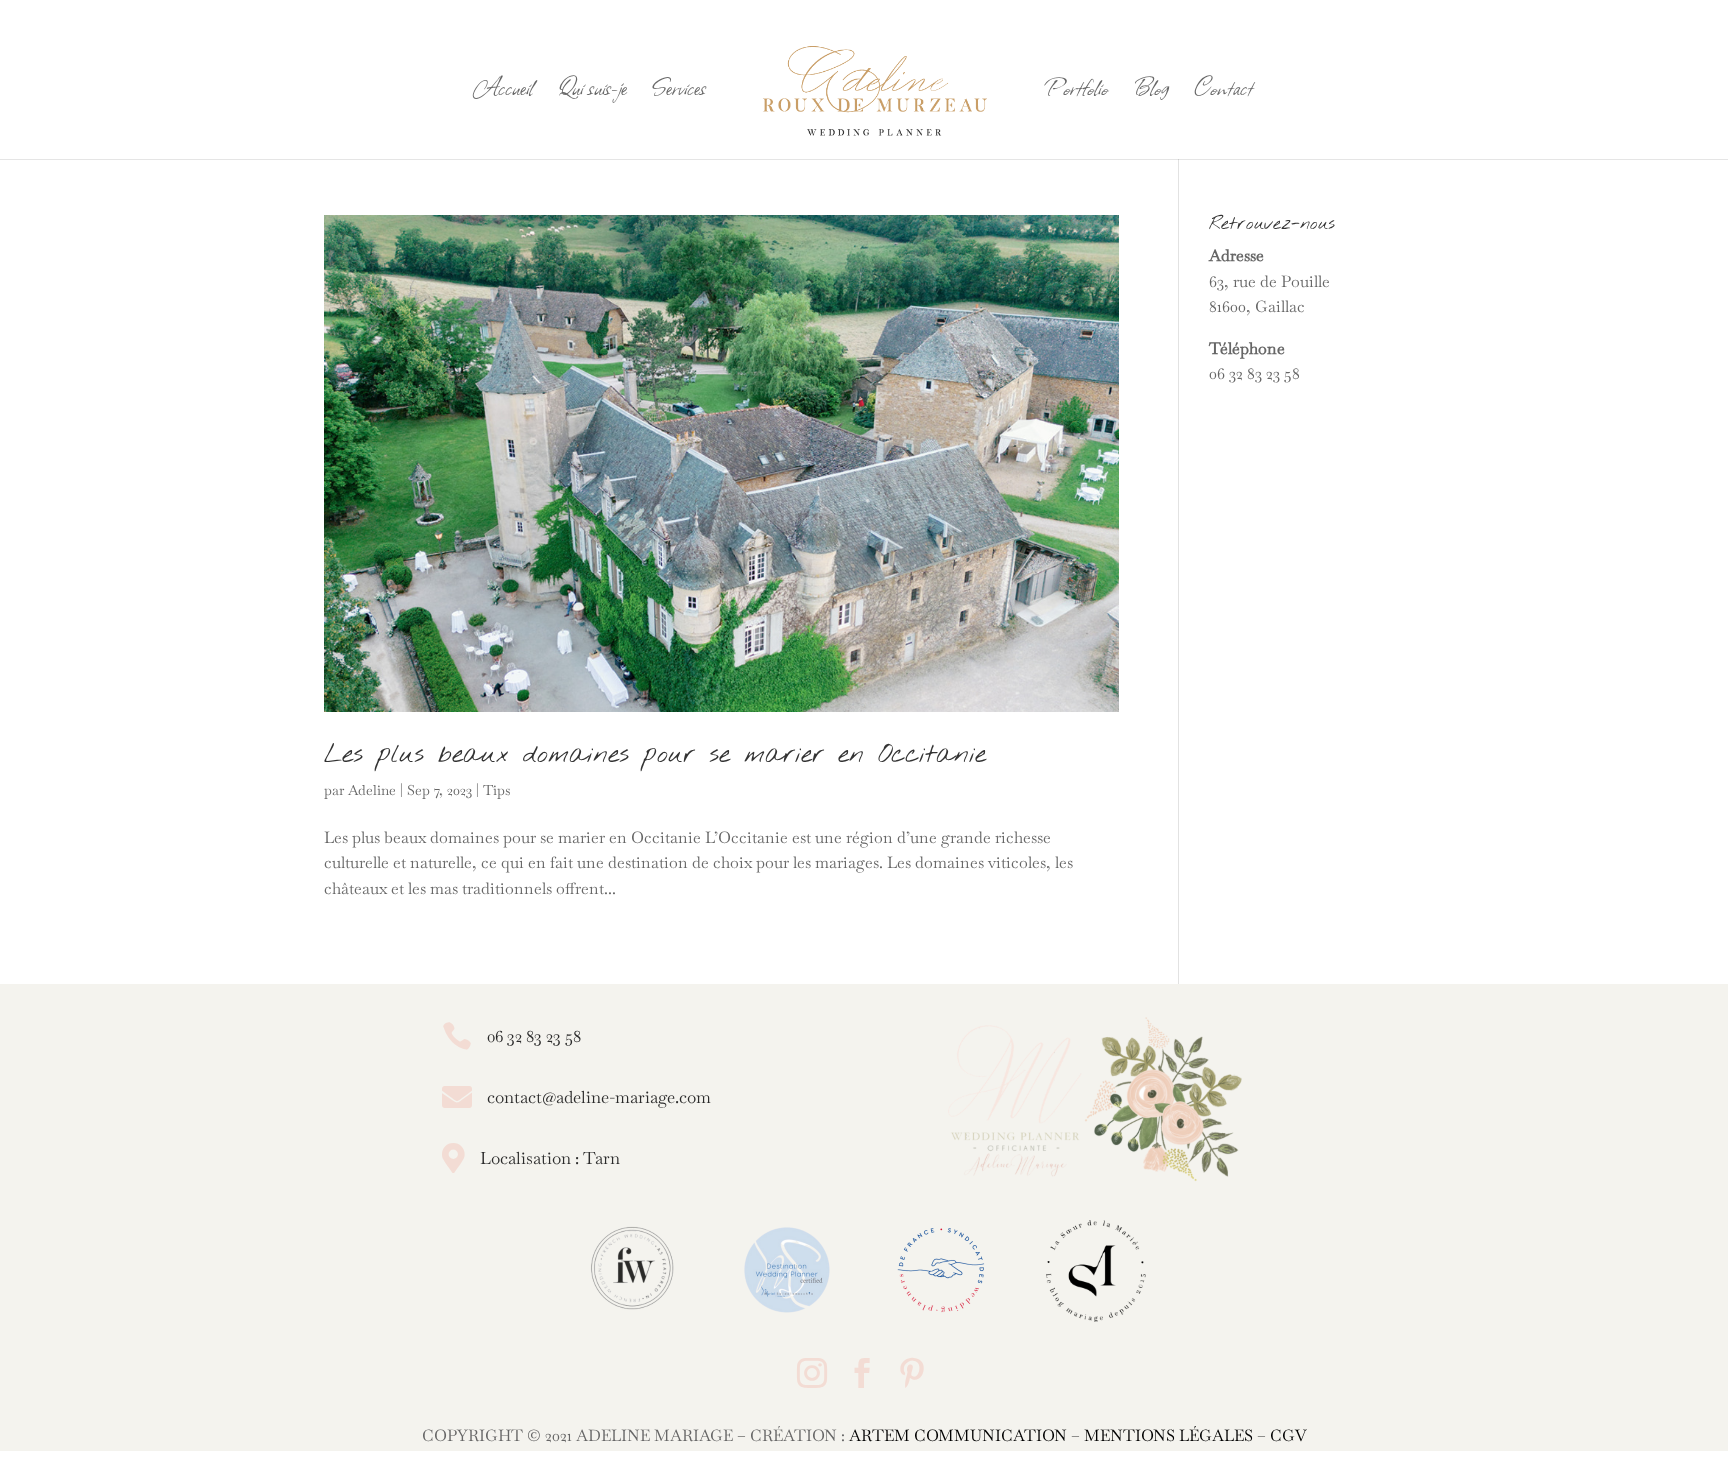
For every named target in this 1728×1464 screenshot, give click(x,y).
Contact (1223, 92)
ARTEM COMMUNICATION (958, 1435)
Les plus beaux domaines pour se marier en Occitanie (655, 755)
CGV (1288, 1435)
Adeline (372, 790)
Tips (497, 790)
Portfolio (1077, 92)
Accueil (504, 92)
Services (679, 92)
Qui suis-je (592, 92)
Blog (1151, 92)
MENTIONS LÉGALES (1168, 1435)
